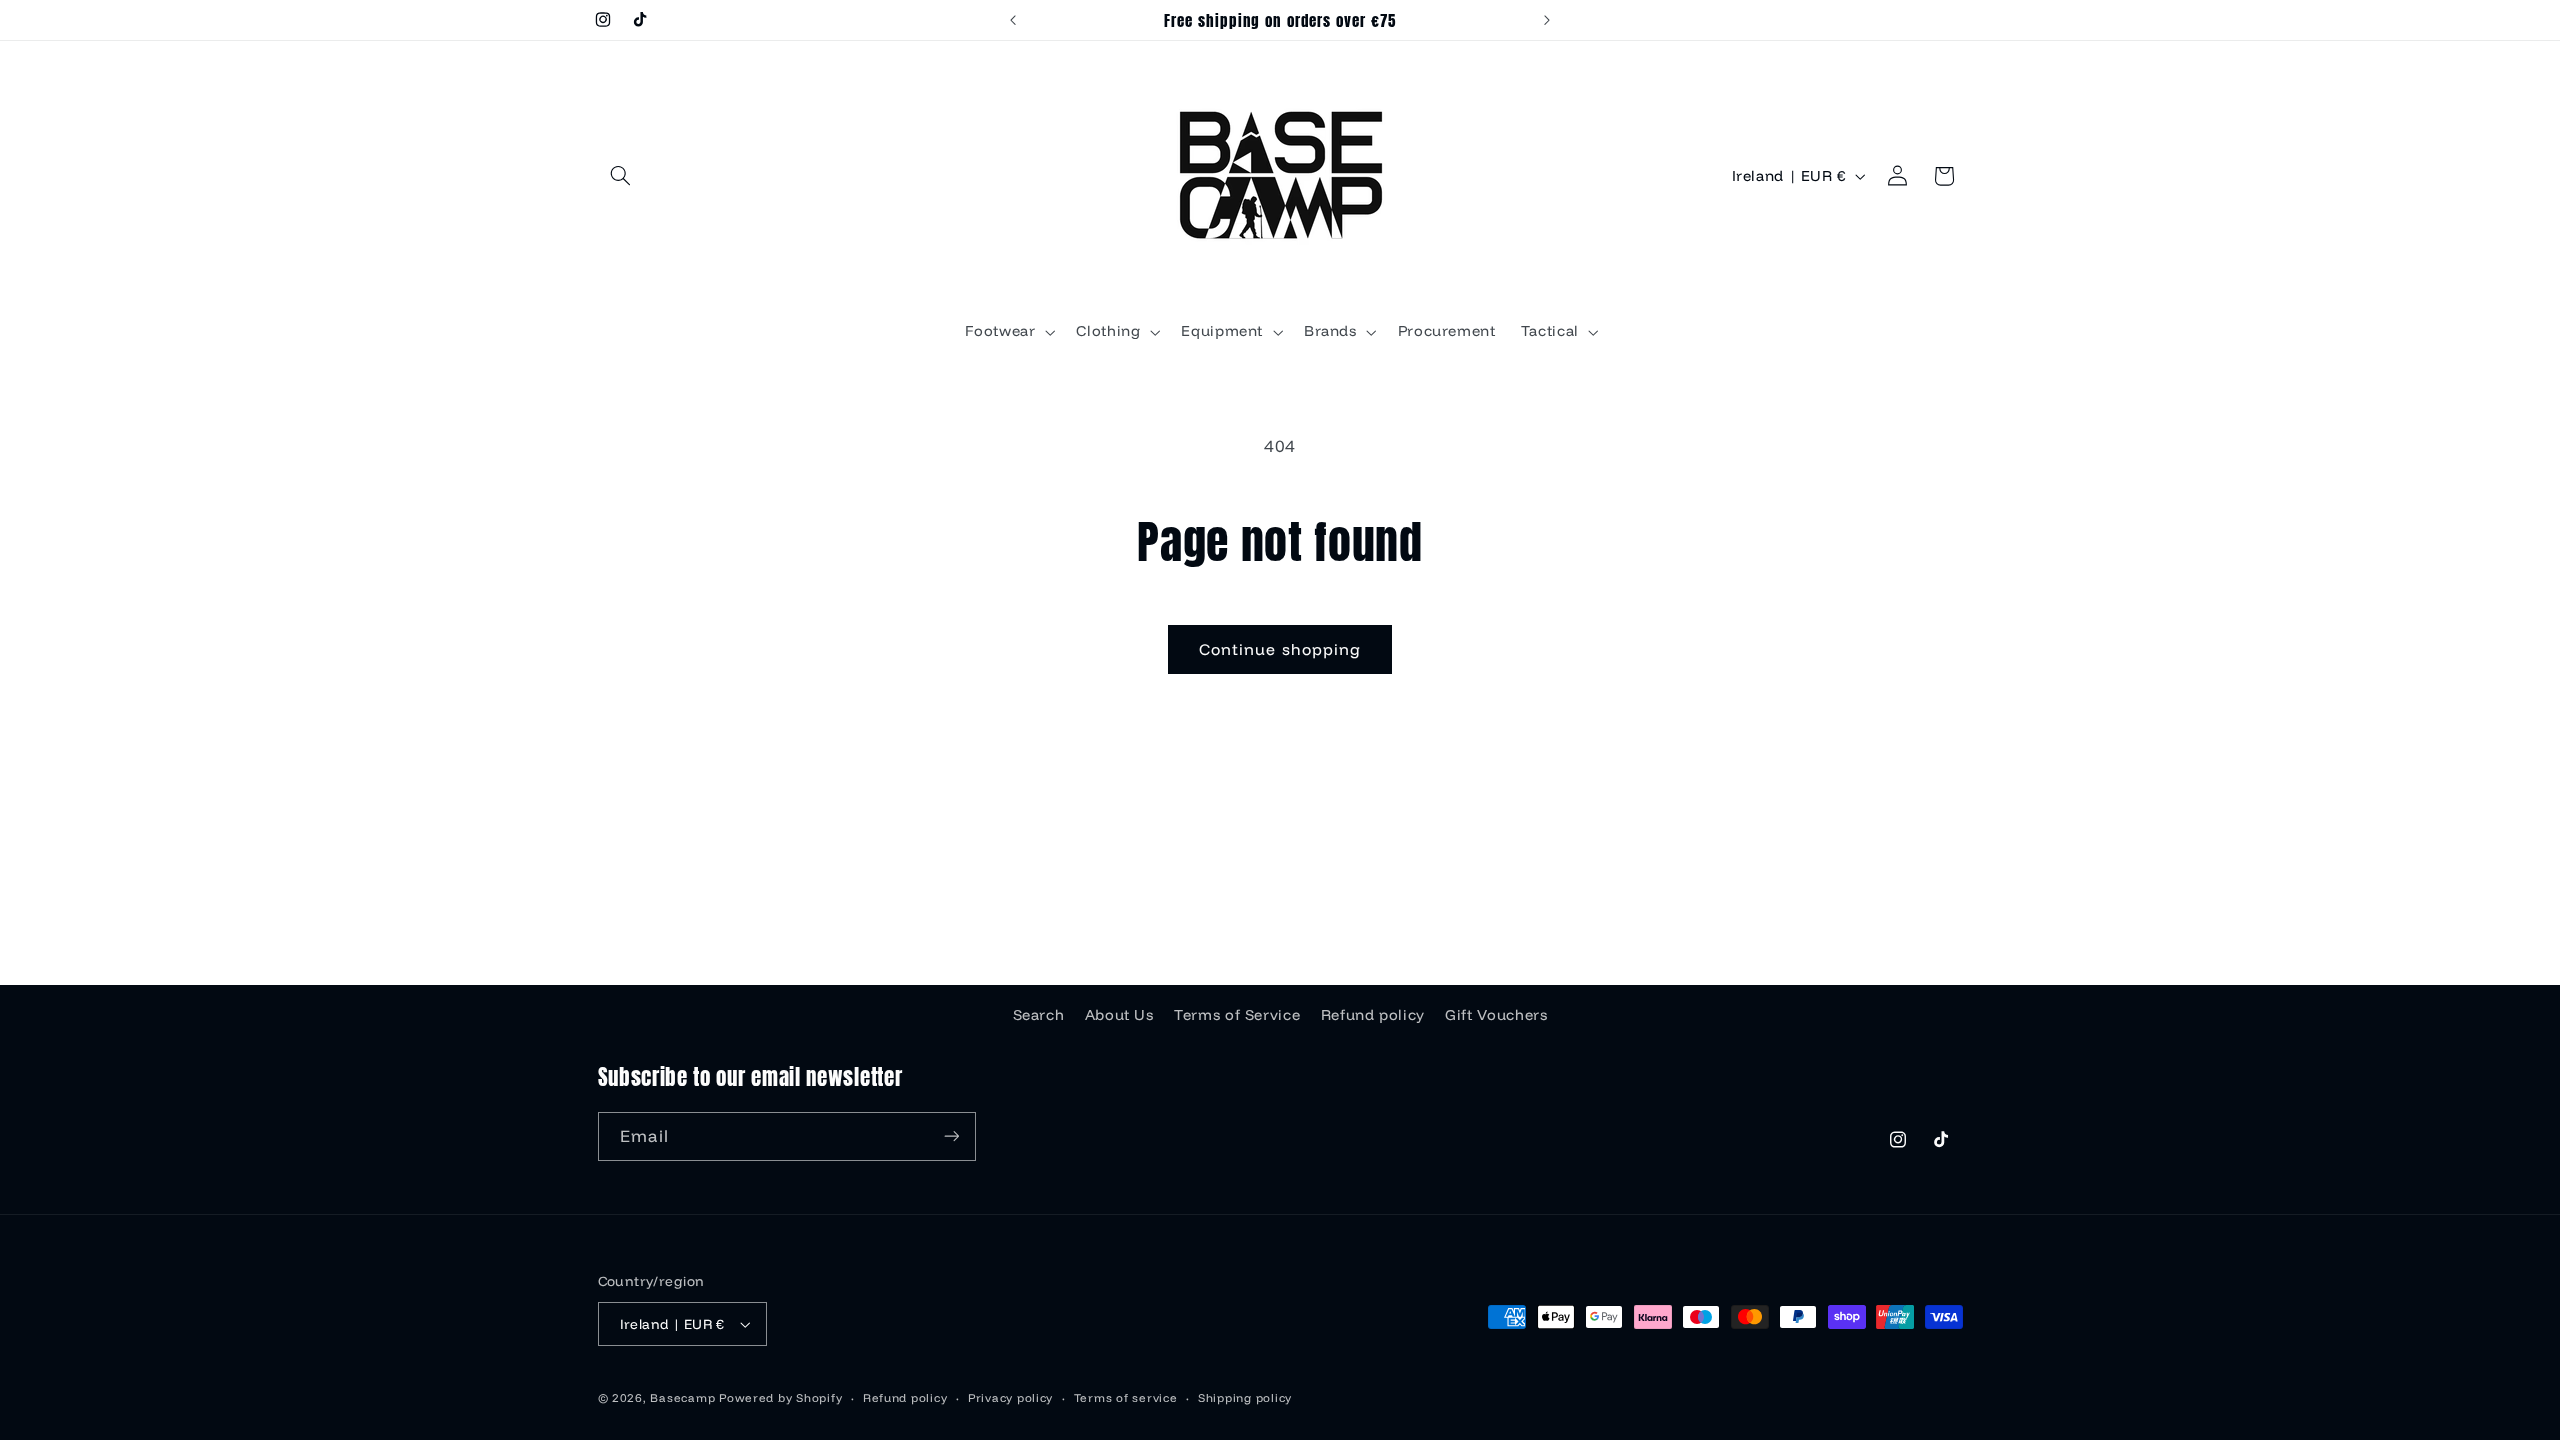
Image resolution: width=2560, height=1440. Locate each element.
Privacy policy (1010, 1397)
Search (1039, 1014)
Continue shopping (1280, 649)
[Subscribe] (951, 1136)
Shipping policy (1245, 1397)
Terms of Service (1237, 1014)
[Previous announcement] (1013, 20)
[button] (621, 176)
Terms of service (1126, 1397)
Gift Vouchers (1496, 1014)
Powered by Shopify (780, 1397)
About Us (1119, 1014)
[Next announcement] (1547, 20)
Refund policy (1373, 1014)
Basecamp (682, 1397)
